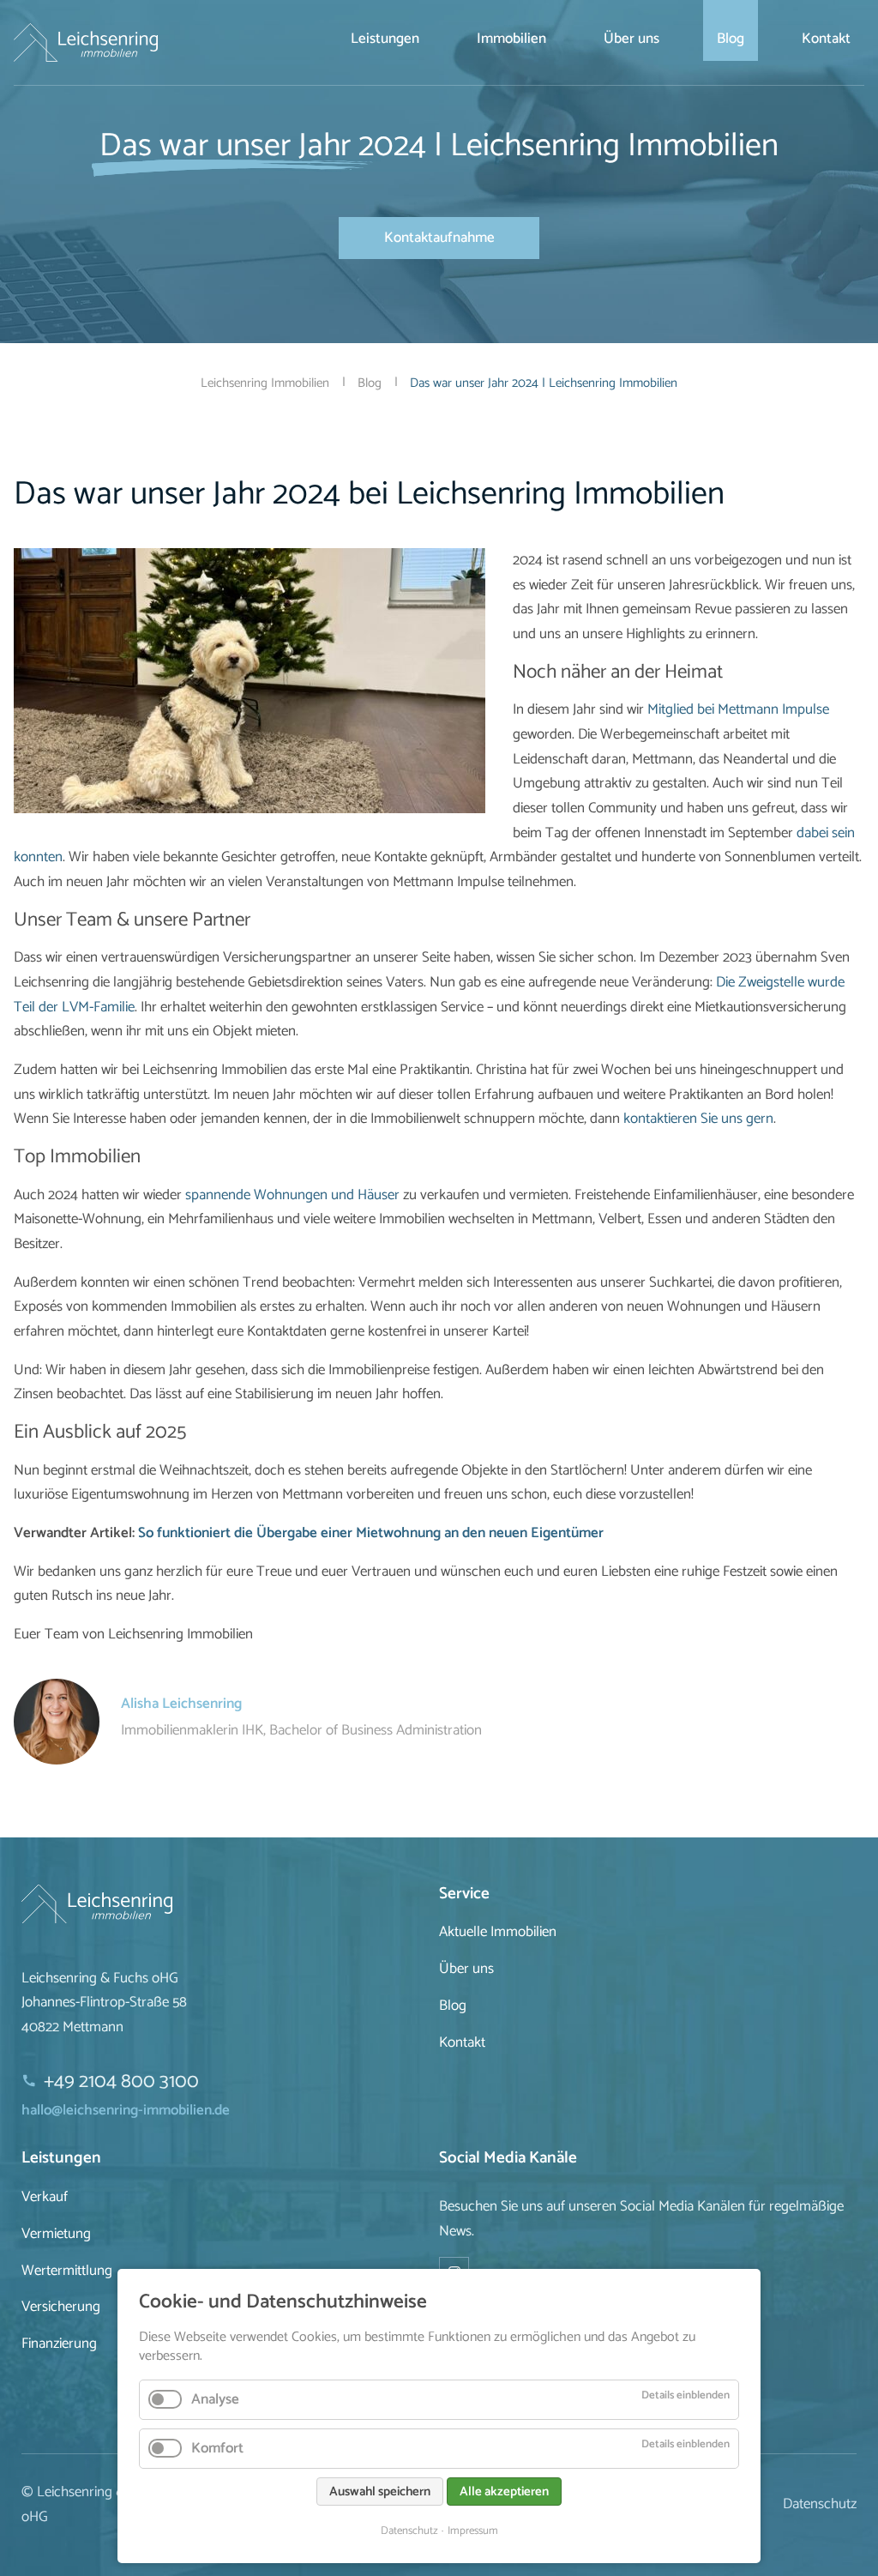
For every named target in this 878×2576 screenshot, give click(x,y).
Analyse (215, 2399)
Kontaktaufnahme (439, 238)
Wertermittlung (67, 2271)
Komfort (217, 2448)
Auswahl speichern (380, 2492)
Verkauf (45, 2197)
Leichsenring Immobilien (265, 383)
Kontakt (826, 39)
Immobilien (511, 39)
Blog (731, 39)
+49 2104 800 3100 (121, 2081)
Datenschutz (409, 2531)
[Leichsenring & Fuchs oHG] (230, 1904)
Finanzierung (59, 2344)
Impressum (473, 2531)
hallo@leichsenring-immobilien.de (126, 2110)
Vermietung (56, 2234)
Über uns (631, 39)
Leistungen (385, 39)
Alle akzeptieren (504, 2492)
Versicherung (61, 2307)
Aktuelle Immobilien (498, 1932)
